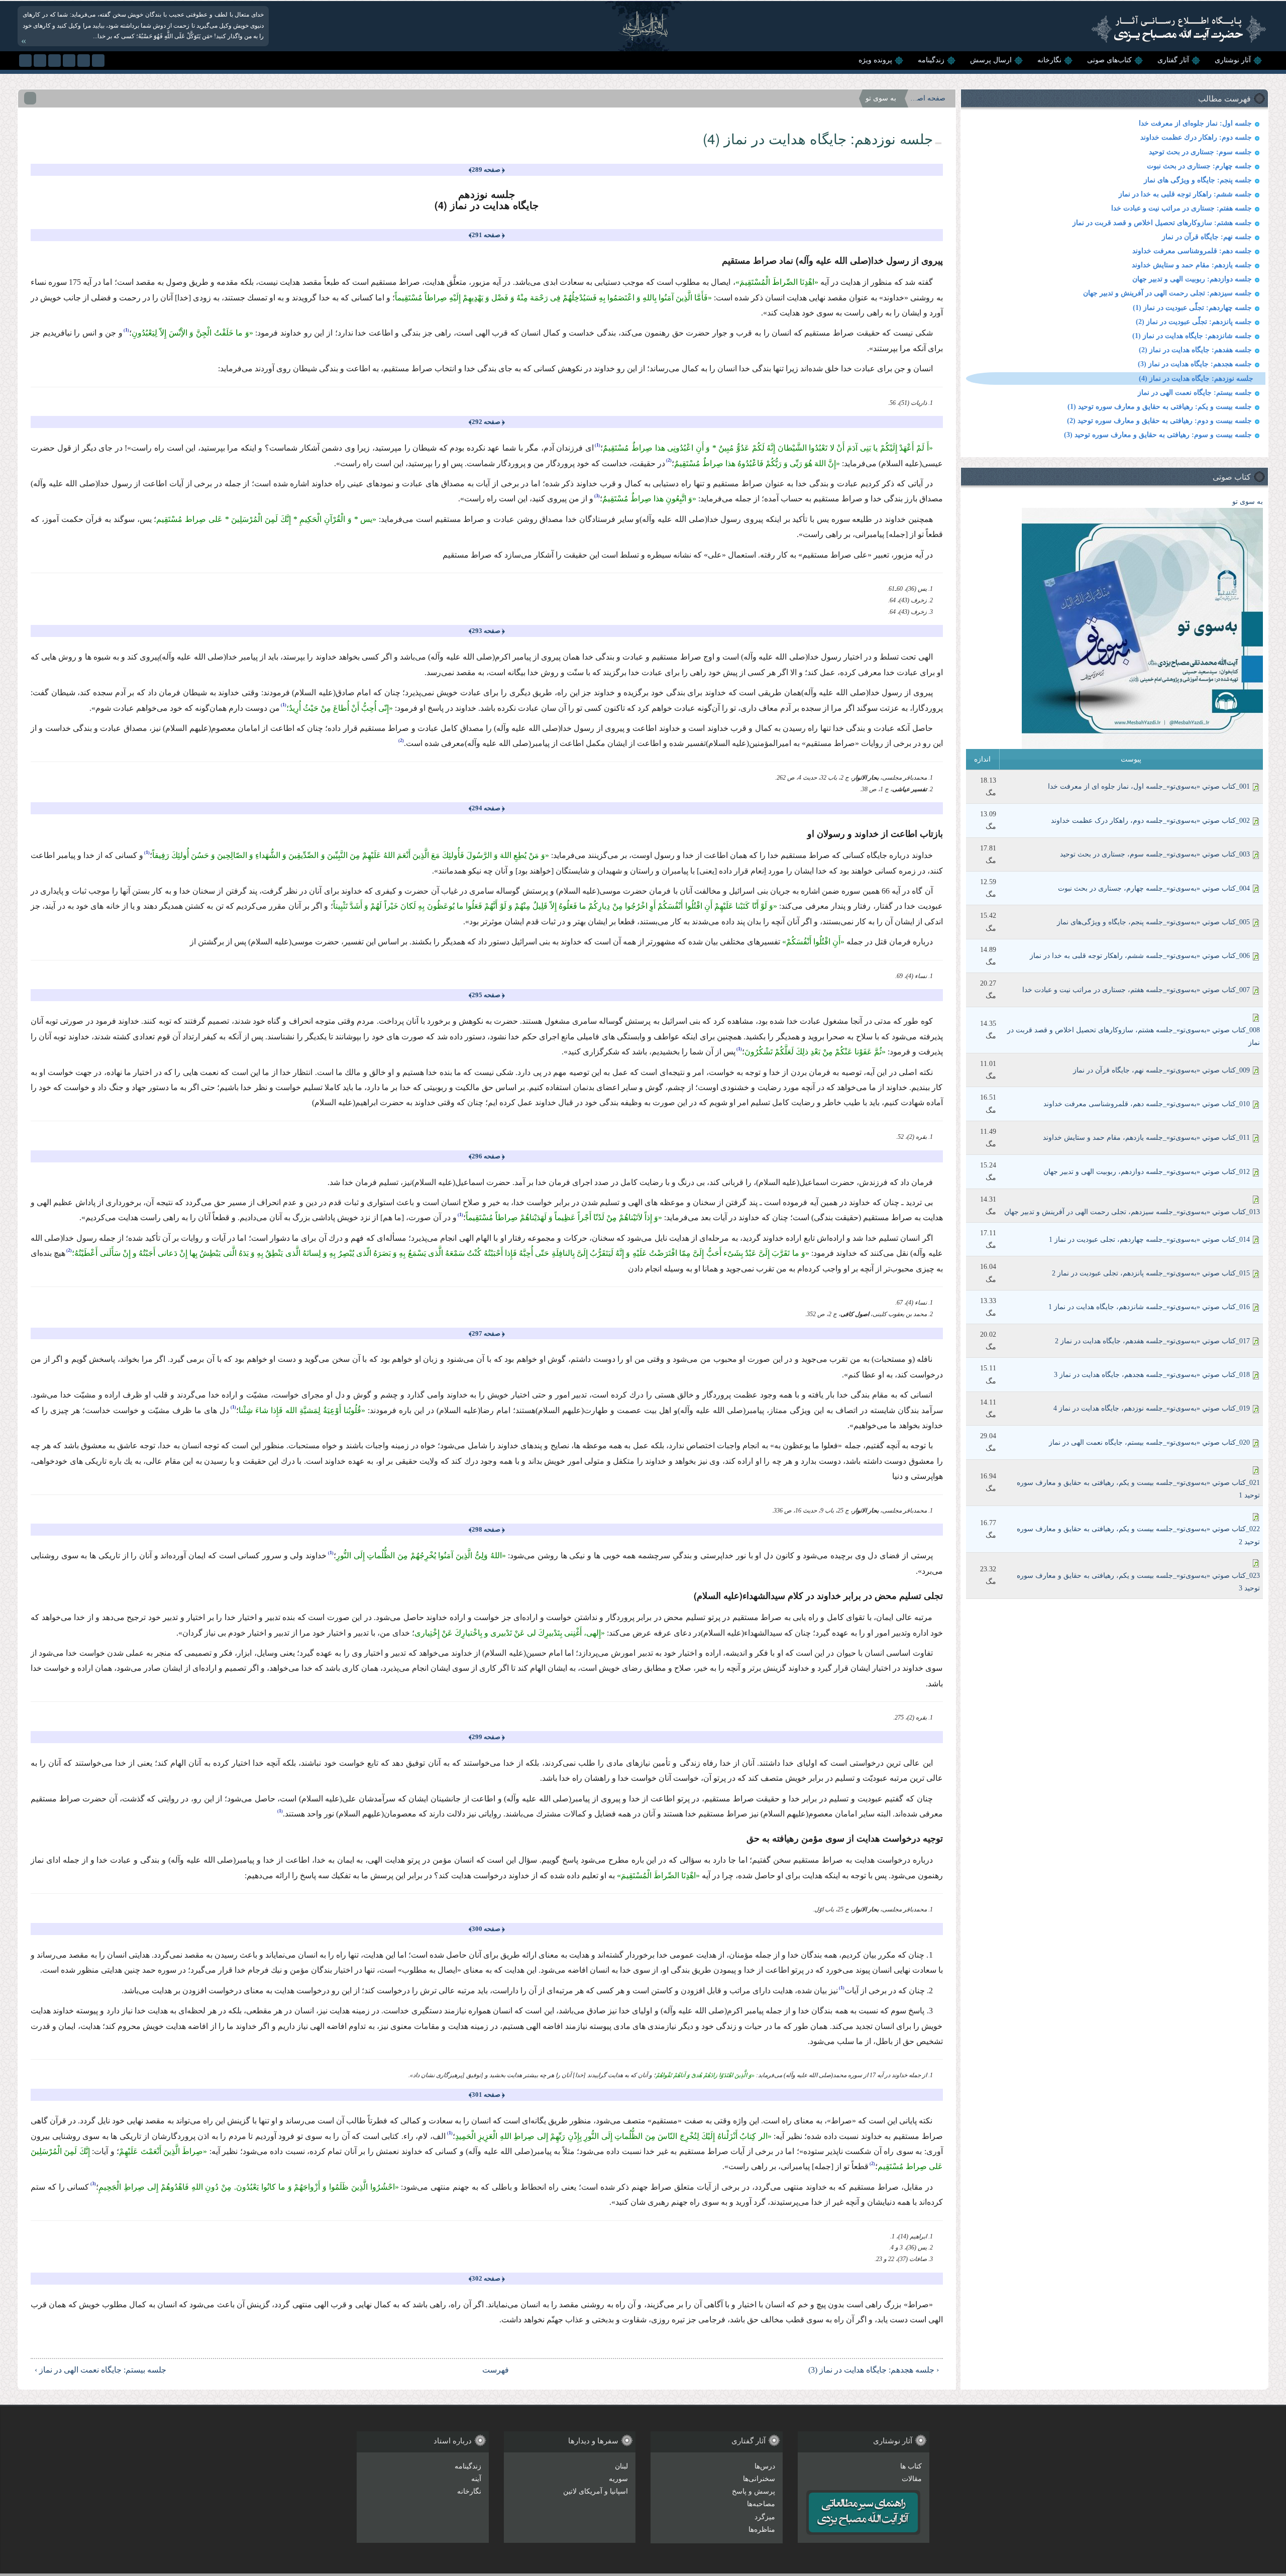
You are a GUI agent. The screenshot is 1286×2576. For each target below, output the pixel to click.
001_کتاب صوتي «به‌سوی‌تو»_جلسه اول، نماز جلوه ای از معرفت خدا (1149, 786)
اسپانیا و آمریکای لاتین (596, 2491)
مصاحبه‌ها (761, 2504)
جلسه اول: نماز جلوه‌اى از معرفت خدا (1195, 123)
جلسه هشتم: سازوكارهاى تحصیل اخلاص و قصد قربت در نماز (1162, 223)
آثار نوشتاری (1233, 60)
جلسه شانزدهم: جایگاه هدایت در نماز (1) (1192, 336)
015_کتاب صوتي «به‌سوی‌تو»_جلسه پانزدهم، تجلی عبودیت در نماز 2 (1151, 1273)
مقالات (912, 2479)
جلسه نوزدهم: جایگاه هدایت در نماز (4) (1196, 379)
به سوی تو (1248, 502)
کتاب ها (911, 2466)
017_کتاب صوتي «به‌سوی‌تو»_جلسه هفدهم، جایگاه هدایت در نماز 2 (1152, 1341)
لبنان (621, 2466)
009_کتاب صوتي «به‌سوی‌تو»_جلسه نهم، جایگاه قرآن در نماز (1161, 1070)
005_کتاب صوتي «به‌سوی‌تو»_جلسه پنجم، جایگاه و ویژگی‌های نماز (1153, 922)
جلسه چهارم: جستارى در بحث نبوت (1199, 166)
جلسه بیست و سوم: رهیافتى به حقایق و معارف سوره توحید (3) (1158, 435)
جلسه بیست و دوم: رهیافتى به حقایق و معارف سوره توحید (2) (1159, 421)
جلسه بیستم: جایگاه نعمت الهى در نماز (1195, 393)
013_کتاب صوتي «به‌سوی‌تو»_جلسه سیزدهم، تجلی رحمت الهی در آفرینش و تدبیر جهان (1132, 1212)
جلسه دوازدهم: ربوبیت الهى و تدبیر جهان (1192, 279)
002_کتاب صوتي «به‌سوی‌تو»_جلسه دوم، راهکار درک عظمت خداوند (1150, 821)
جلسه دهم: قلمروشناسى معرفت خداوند (1192, 251)
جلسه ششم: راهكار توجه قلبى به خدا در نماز (1185, 194)
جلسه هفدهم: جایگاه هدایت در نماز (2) (1195, 350)
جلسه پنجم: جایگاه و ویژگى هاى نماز (1198, 180)
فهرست (496, 2370)
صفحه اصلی (928, 98)
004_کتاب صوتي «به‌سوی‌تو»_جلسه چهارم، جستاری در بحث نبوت (1154, 888)
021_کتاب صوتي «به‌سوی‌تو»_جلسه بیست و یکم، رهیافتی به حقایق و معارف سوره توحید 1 (1138, 1489)
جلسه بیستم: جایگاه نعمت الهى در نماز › (100, 2370)
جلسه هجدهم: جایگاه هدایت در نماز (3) (1195, 364)
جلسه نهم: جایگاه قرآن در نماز (1207, 237)
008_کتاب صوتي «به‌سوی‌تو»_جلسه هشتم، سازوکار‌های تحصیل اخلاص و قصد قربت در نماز (1134, 1036)
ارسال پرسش (991, 60)
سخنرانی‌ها (759, 2479)
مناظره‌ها (762, 2530)
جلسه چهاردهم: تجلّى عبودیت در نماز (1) (1192, 308)
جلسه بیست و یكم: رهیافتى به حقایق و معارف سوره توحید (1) (1160, 407)
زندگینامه (931, 60)
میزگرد (765, 2517)
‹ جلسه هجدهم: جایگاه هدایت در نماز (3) (874, 2370)
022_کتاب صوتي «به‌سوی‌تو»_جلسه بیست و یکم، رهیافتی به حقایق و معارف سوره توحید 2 (1138, 1535)
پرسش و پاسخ (754, 2491)
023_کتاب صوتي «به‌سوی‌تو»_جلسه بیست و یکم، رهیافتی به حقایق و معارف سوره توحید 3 (1138, 1582)
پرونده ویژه (875, 60)
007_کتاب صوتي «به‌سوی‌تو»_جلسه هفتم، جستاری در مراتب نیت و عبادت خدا (1136, 990)
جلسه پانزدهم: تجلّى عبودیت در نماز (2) (1194, 322)
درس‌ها (765, 2466)
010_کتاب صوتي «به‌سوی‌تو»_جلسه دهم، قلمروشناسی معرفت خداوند (1147, 1104)
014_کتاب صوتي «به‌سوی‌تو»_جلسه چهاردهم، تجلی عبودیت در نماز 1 (1149, 1240)
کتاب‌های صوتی (1109, 60)
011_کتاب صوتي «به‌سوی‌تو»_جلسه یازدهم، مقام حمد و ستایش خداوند (1146, 1138)
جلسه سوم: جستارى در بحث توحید (1200, 152)
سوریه (618, 2479)
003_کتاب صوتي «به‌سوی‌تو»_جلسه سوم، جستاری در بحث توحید (1155, 854)
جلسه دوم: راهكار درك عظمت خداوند (1196, 137)
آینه (476, 2479)
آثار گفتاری (1173, 60)
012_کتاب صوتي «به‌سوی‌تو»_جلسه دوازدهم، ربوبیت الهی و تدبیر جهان (1147, 1172)
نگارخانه (1049, 60)
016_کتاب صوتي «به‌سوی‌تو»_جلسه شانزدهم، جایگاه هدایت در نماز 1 (1149, 1307)
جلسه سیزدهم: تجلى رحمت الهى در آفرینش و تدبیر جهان (1167, 293)
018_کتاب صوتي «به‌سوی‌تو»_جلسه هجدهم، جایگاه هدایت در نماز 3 (1152, 1375)
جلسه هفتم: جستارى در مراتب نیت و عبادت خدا (1182, 208)
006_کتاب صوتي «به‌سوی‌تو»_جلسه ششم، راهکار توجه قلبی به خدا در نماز (1140, 956)
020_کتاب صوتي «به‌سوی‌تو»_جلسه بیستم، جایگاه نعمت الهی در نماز (1149, 1442)
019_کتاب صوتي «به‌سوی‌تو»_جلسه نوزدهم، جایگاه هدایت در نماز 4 (1152, 1408)
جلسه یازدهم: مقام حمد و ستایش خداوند (1192, 265)
